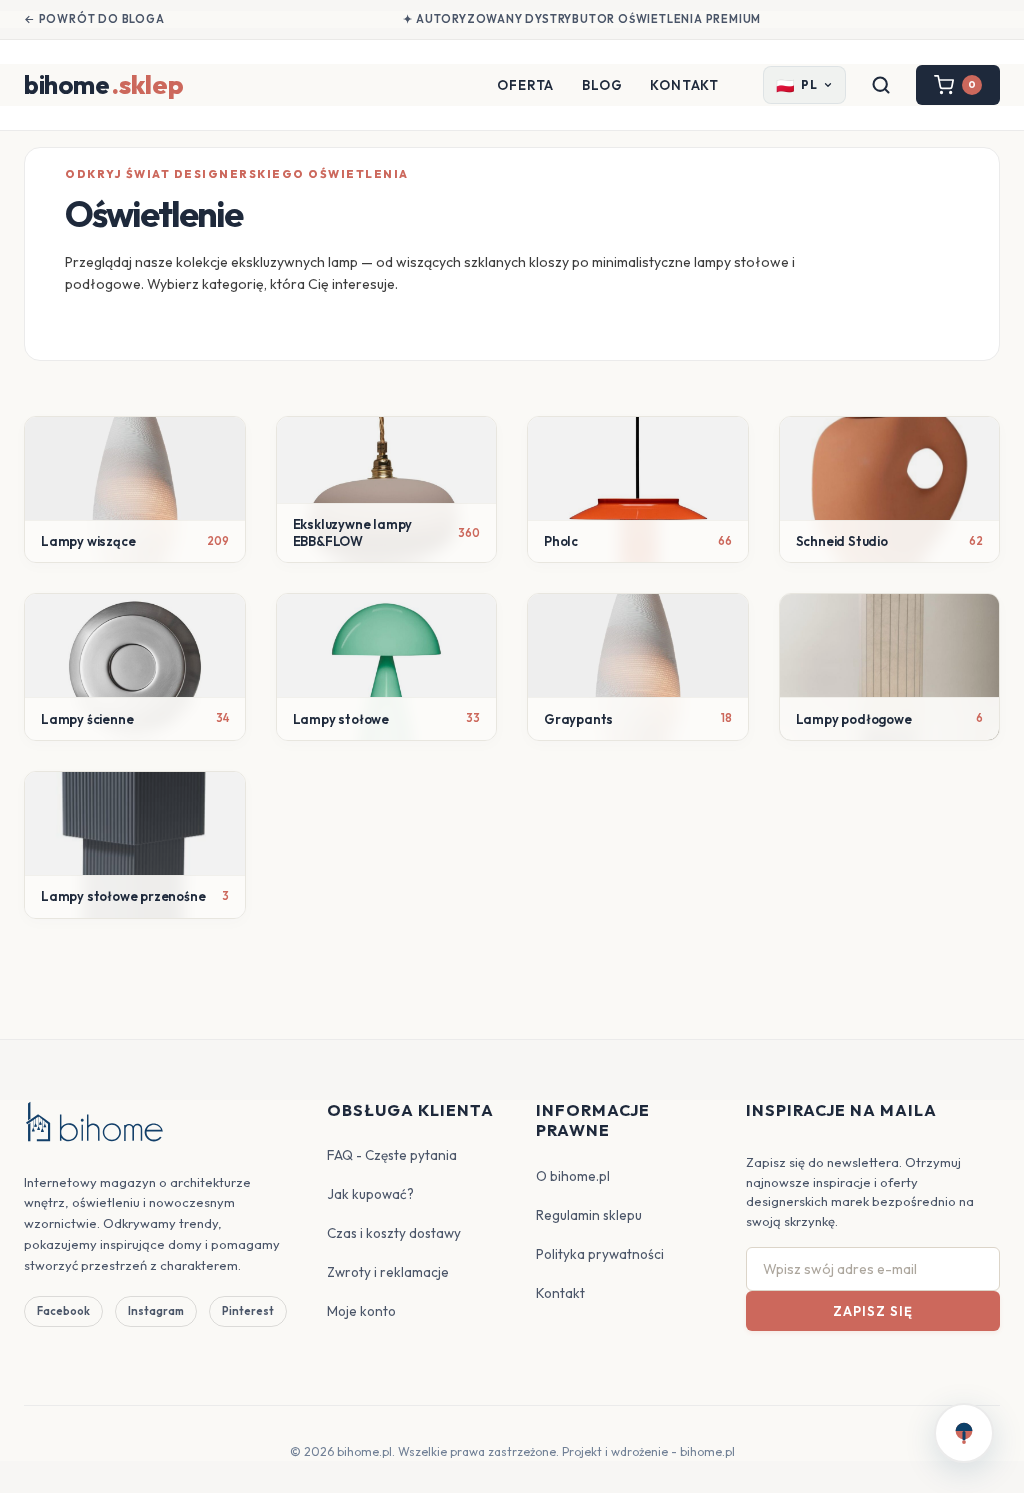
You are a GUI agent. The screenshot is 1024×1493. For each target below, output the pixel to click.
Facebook (63, 1311)
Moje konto (361, 1311)
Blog (602, 85)
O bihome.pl (573, 1176)
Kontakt (684, 85)
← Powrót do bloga (94, 19)
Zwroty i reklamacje (388, 1272)
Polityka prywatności (600, 1254)
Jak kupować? (370, 1194)
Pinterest (248, 1311)
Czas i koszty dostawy (394, 1233)
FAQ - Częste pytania (392, 1155)
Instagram (156, 1311)
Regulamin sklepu (589, 1215)
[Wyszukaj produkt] (881, 85)
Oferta (525, 85)
